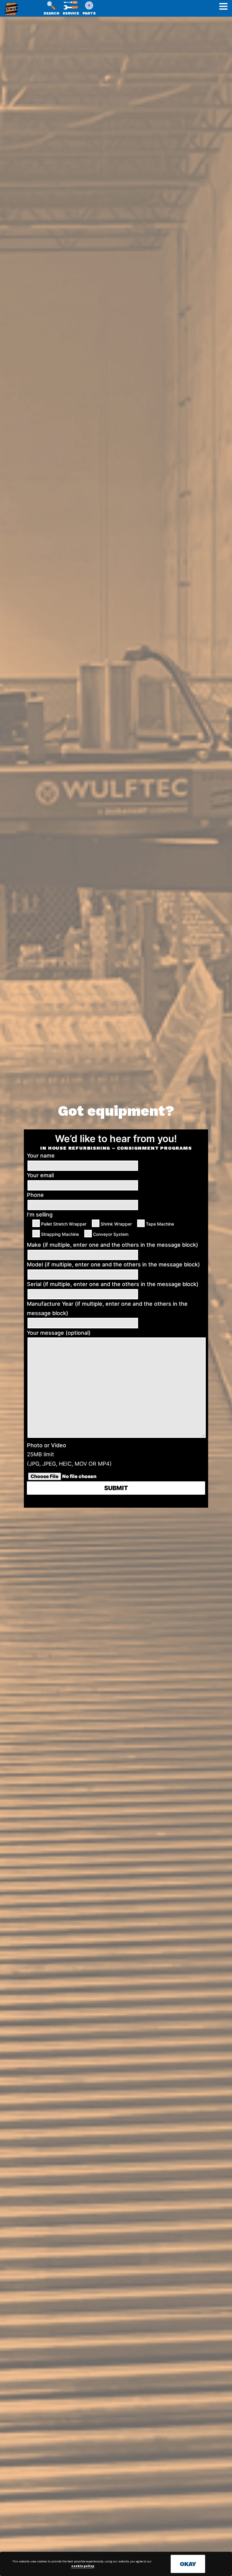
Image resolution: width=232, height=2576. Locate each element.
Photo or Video (47, 1445)
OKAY (188, 2564)
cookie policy (83, 2566)
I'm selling (40, 1215)
